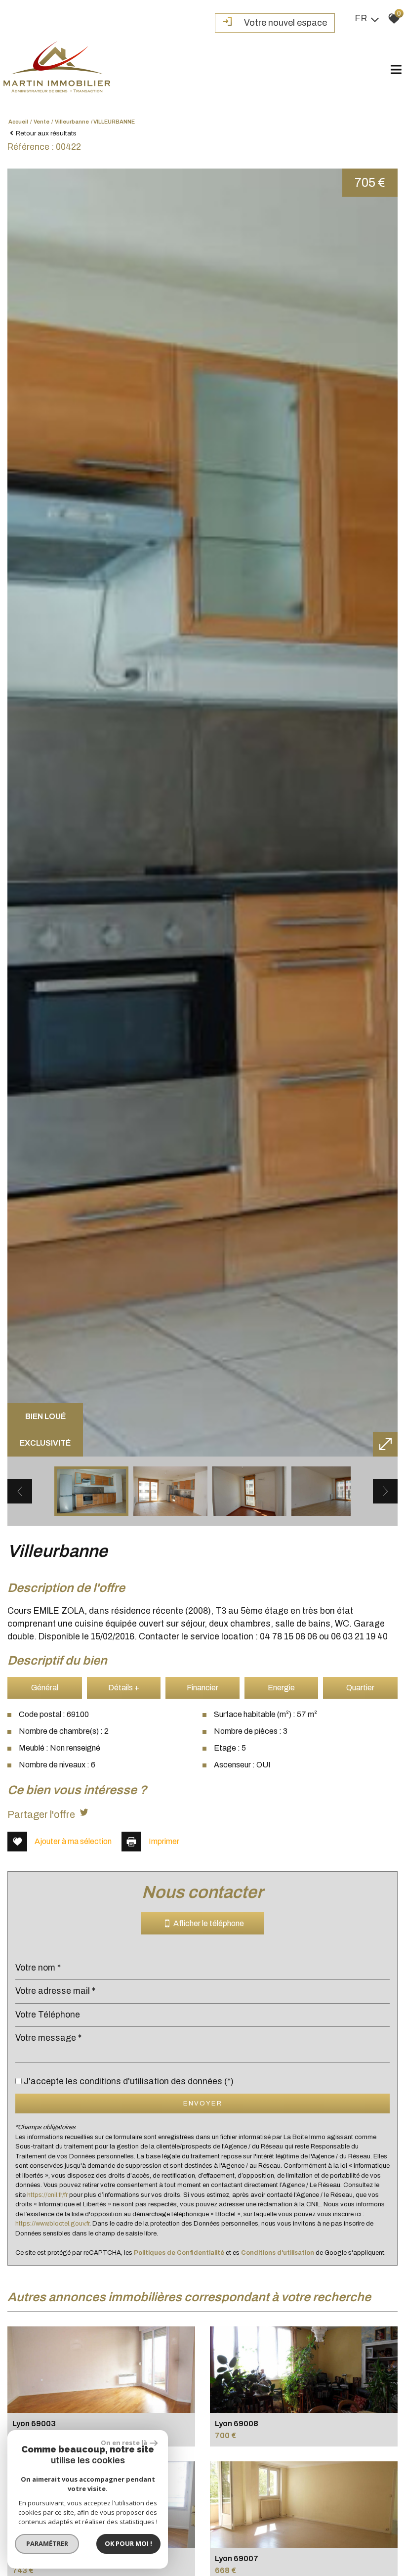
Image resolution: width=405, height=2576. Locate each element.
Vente (41, 122)
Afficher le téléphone (207, 1924)
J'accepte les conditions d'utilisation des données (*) (129, 2082)
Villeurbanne (72, 122)
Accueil (18, 122)
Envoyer (203, 2103)
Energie (281, 1688)
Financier (202, 1688)
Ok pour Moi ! (128, 2543)
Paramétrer (47, 2543)
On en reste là (124, 2443)
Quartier (360, 1688)
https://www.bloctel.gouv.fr (52, 2224)
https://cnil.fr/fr (47, 2195)
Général (45, 1688)
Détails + (124, 1688)
